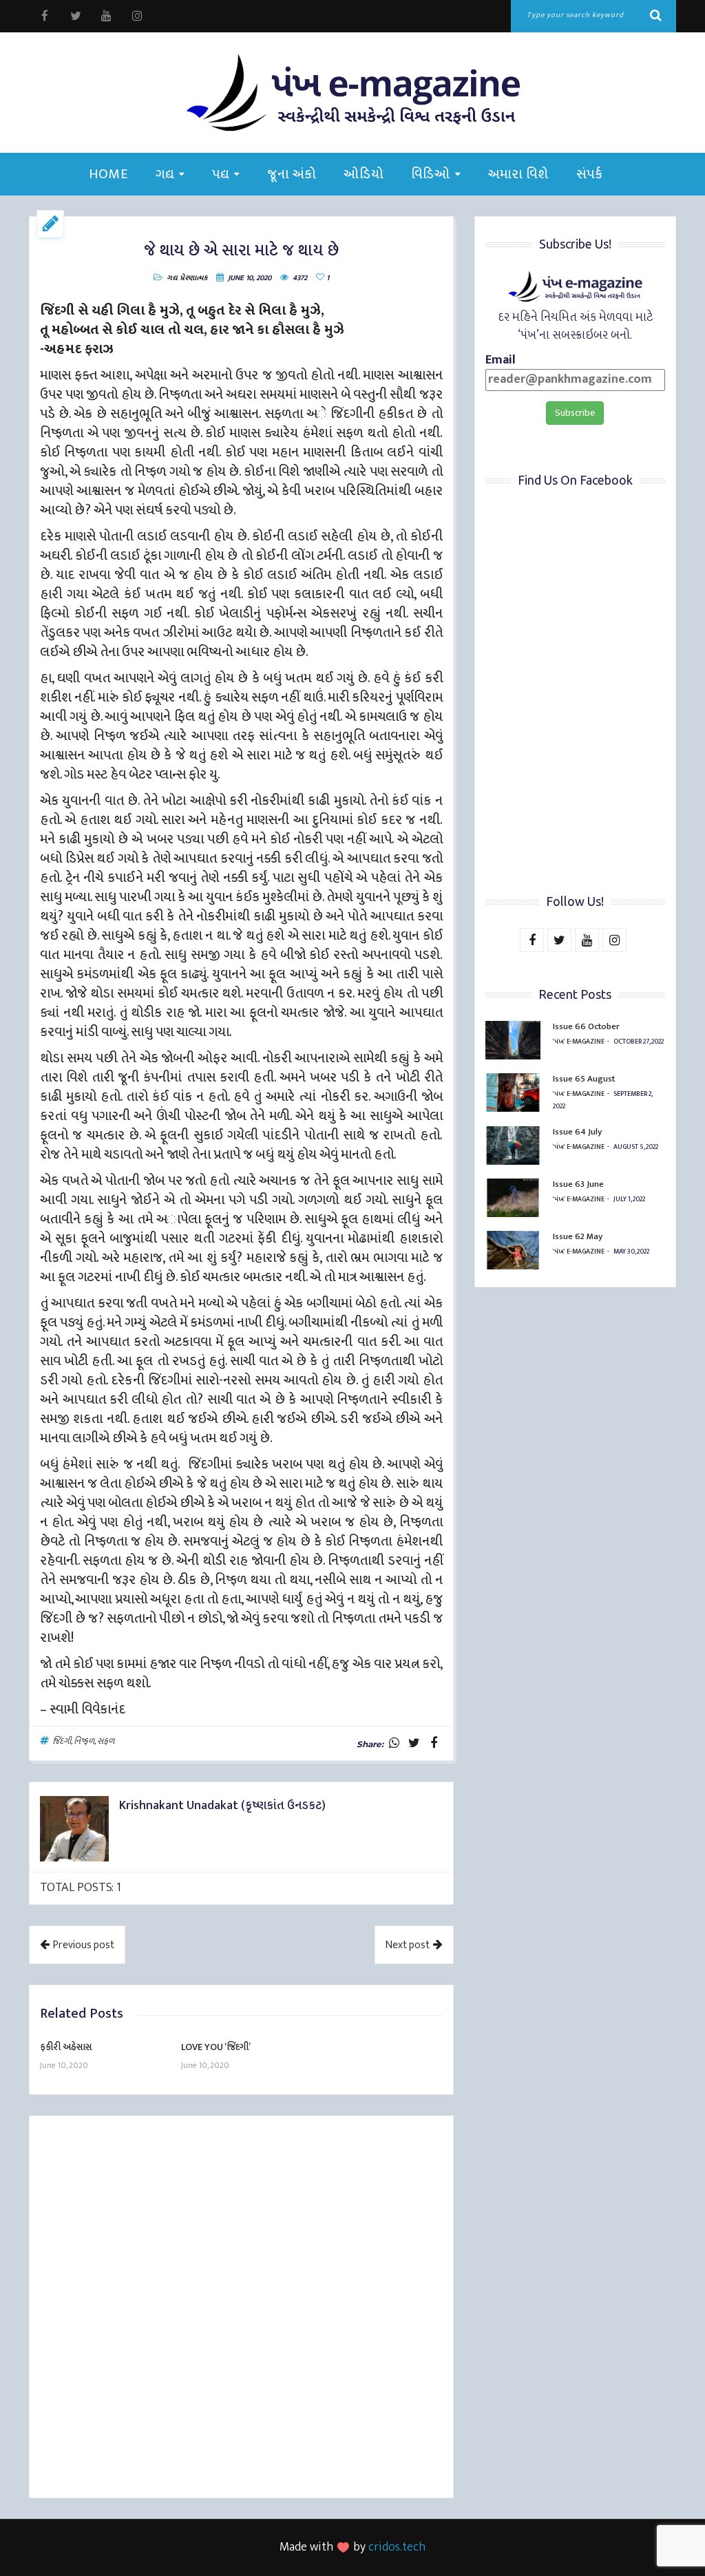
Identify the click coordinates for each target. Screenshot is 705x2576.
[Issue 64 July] (513, 1146)
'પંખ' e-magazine (579, 1042)
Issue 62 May (578, 1236)
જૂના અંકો (292, 174)
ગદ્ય (165, 174)
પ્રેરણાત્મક (193, 278)
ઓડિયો (364, 174)
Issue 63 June (578, 1184)
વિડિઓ (431, 174)
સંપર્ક (590, 174)
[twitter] (75, 16)
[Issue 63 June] (513, 1198)
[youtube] (106, 16)
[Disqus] (241, 2309)
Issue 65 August (584, 1079)
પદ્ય (221, 174)
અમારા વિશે (518, 174)
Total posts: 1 (81, 1888)
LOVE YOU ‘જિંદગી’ (216, 2047)
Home (108, 174)
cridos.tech (397, 2547)
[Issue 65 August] (513, 1092)
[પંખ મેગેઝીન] (352, 93)
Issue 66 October (586, 1026)
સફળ (106, 1741)
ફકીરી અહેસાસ (66, 2047)
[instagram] (137, 16)
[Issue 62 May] (513, 1250)
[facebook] (44, 16)
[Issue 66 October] (513, 1040)
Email (501, 361)
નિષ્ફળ (84, 1741)
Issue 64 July (577, 1132)
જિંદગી (62, 1741)
